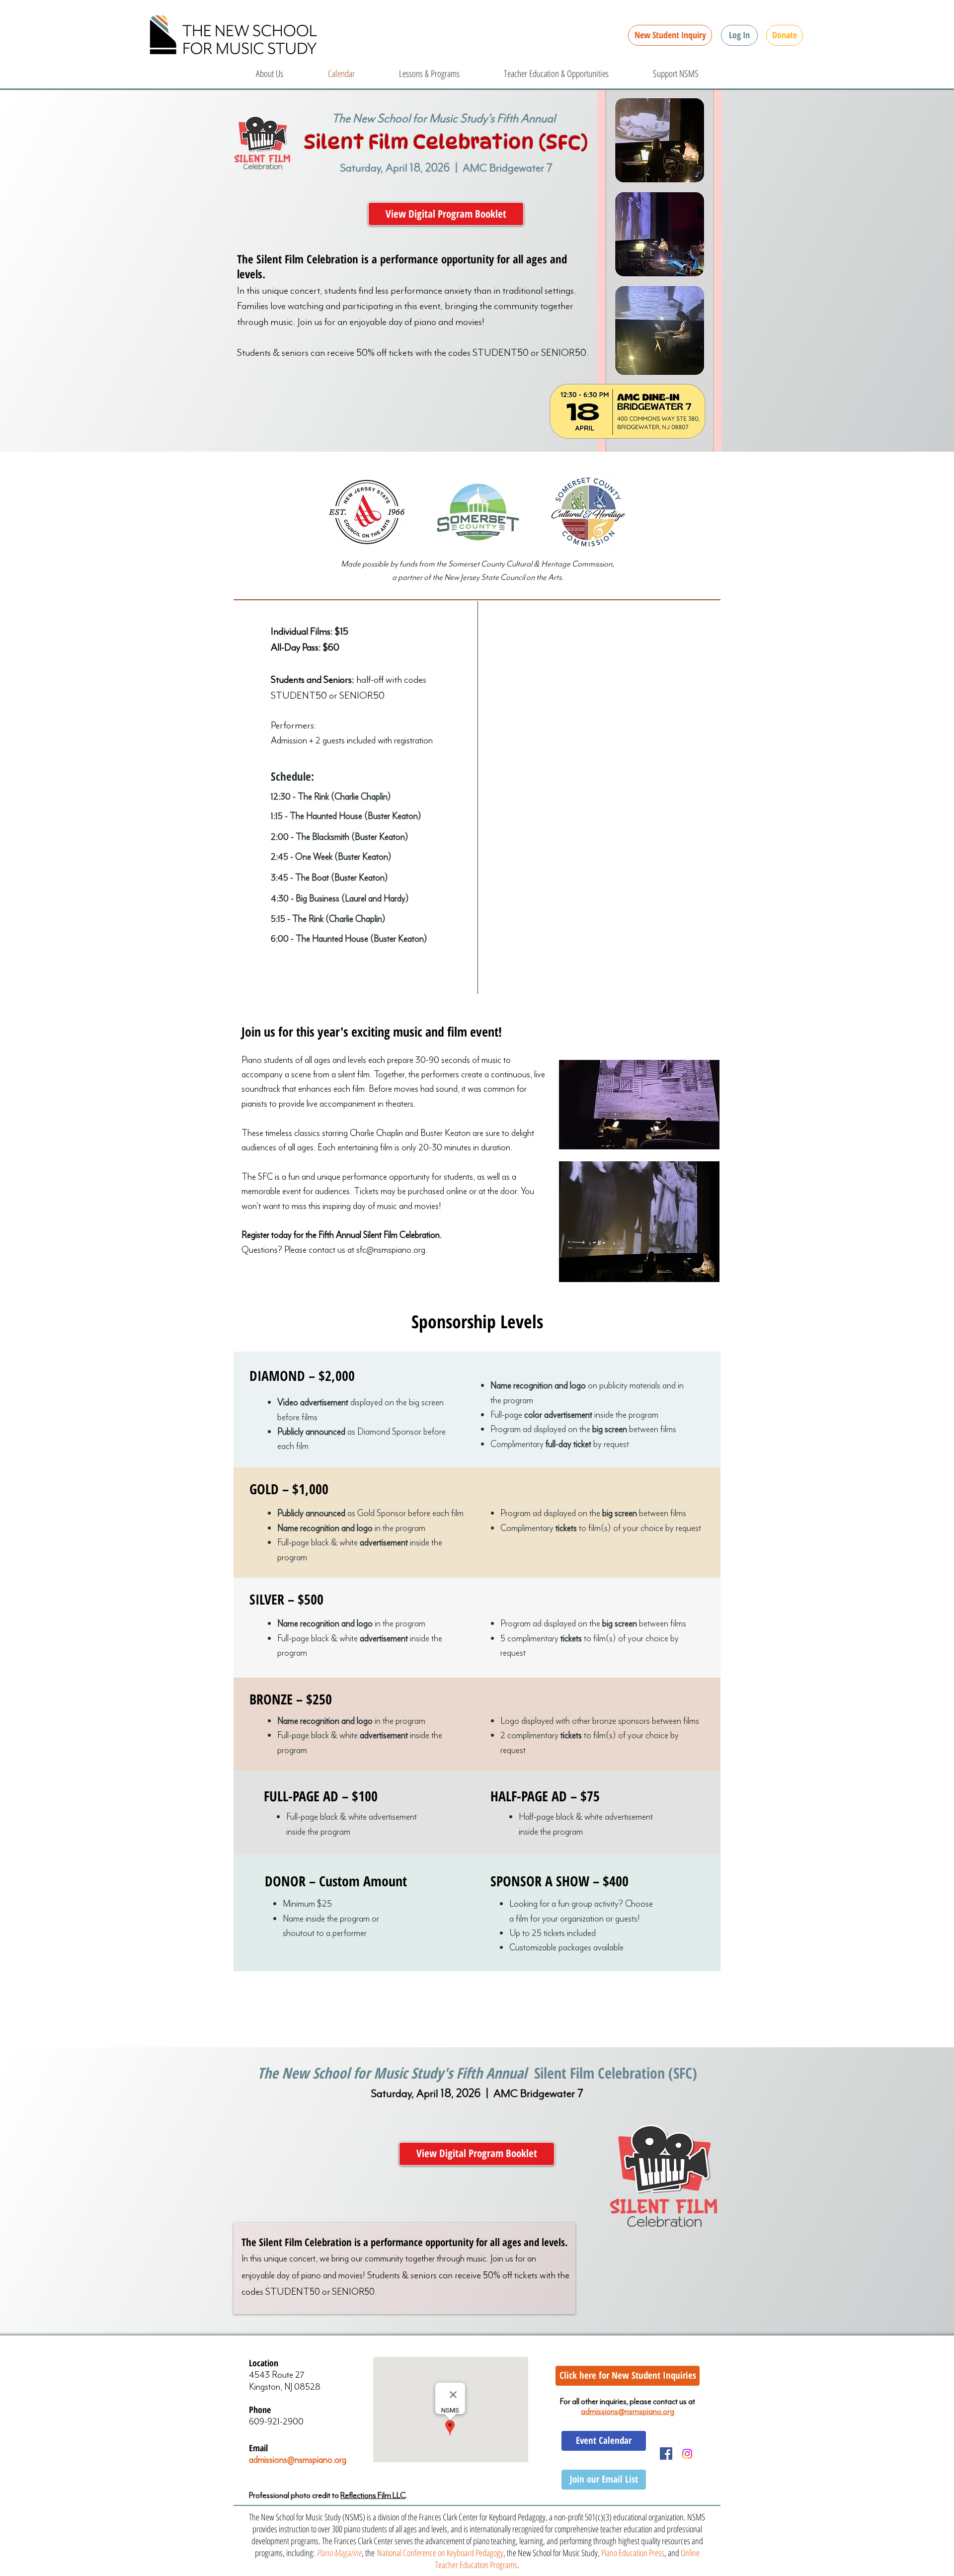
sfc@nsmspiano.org (391, 1250)
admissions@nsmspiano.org (298, 2460)
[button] (739, 35)
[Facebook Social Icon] (666, 2454)
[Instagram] (687, 2454)
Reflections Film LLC (373, 2495)
